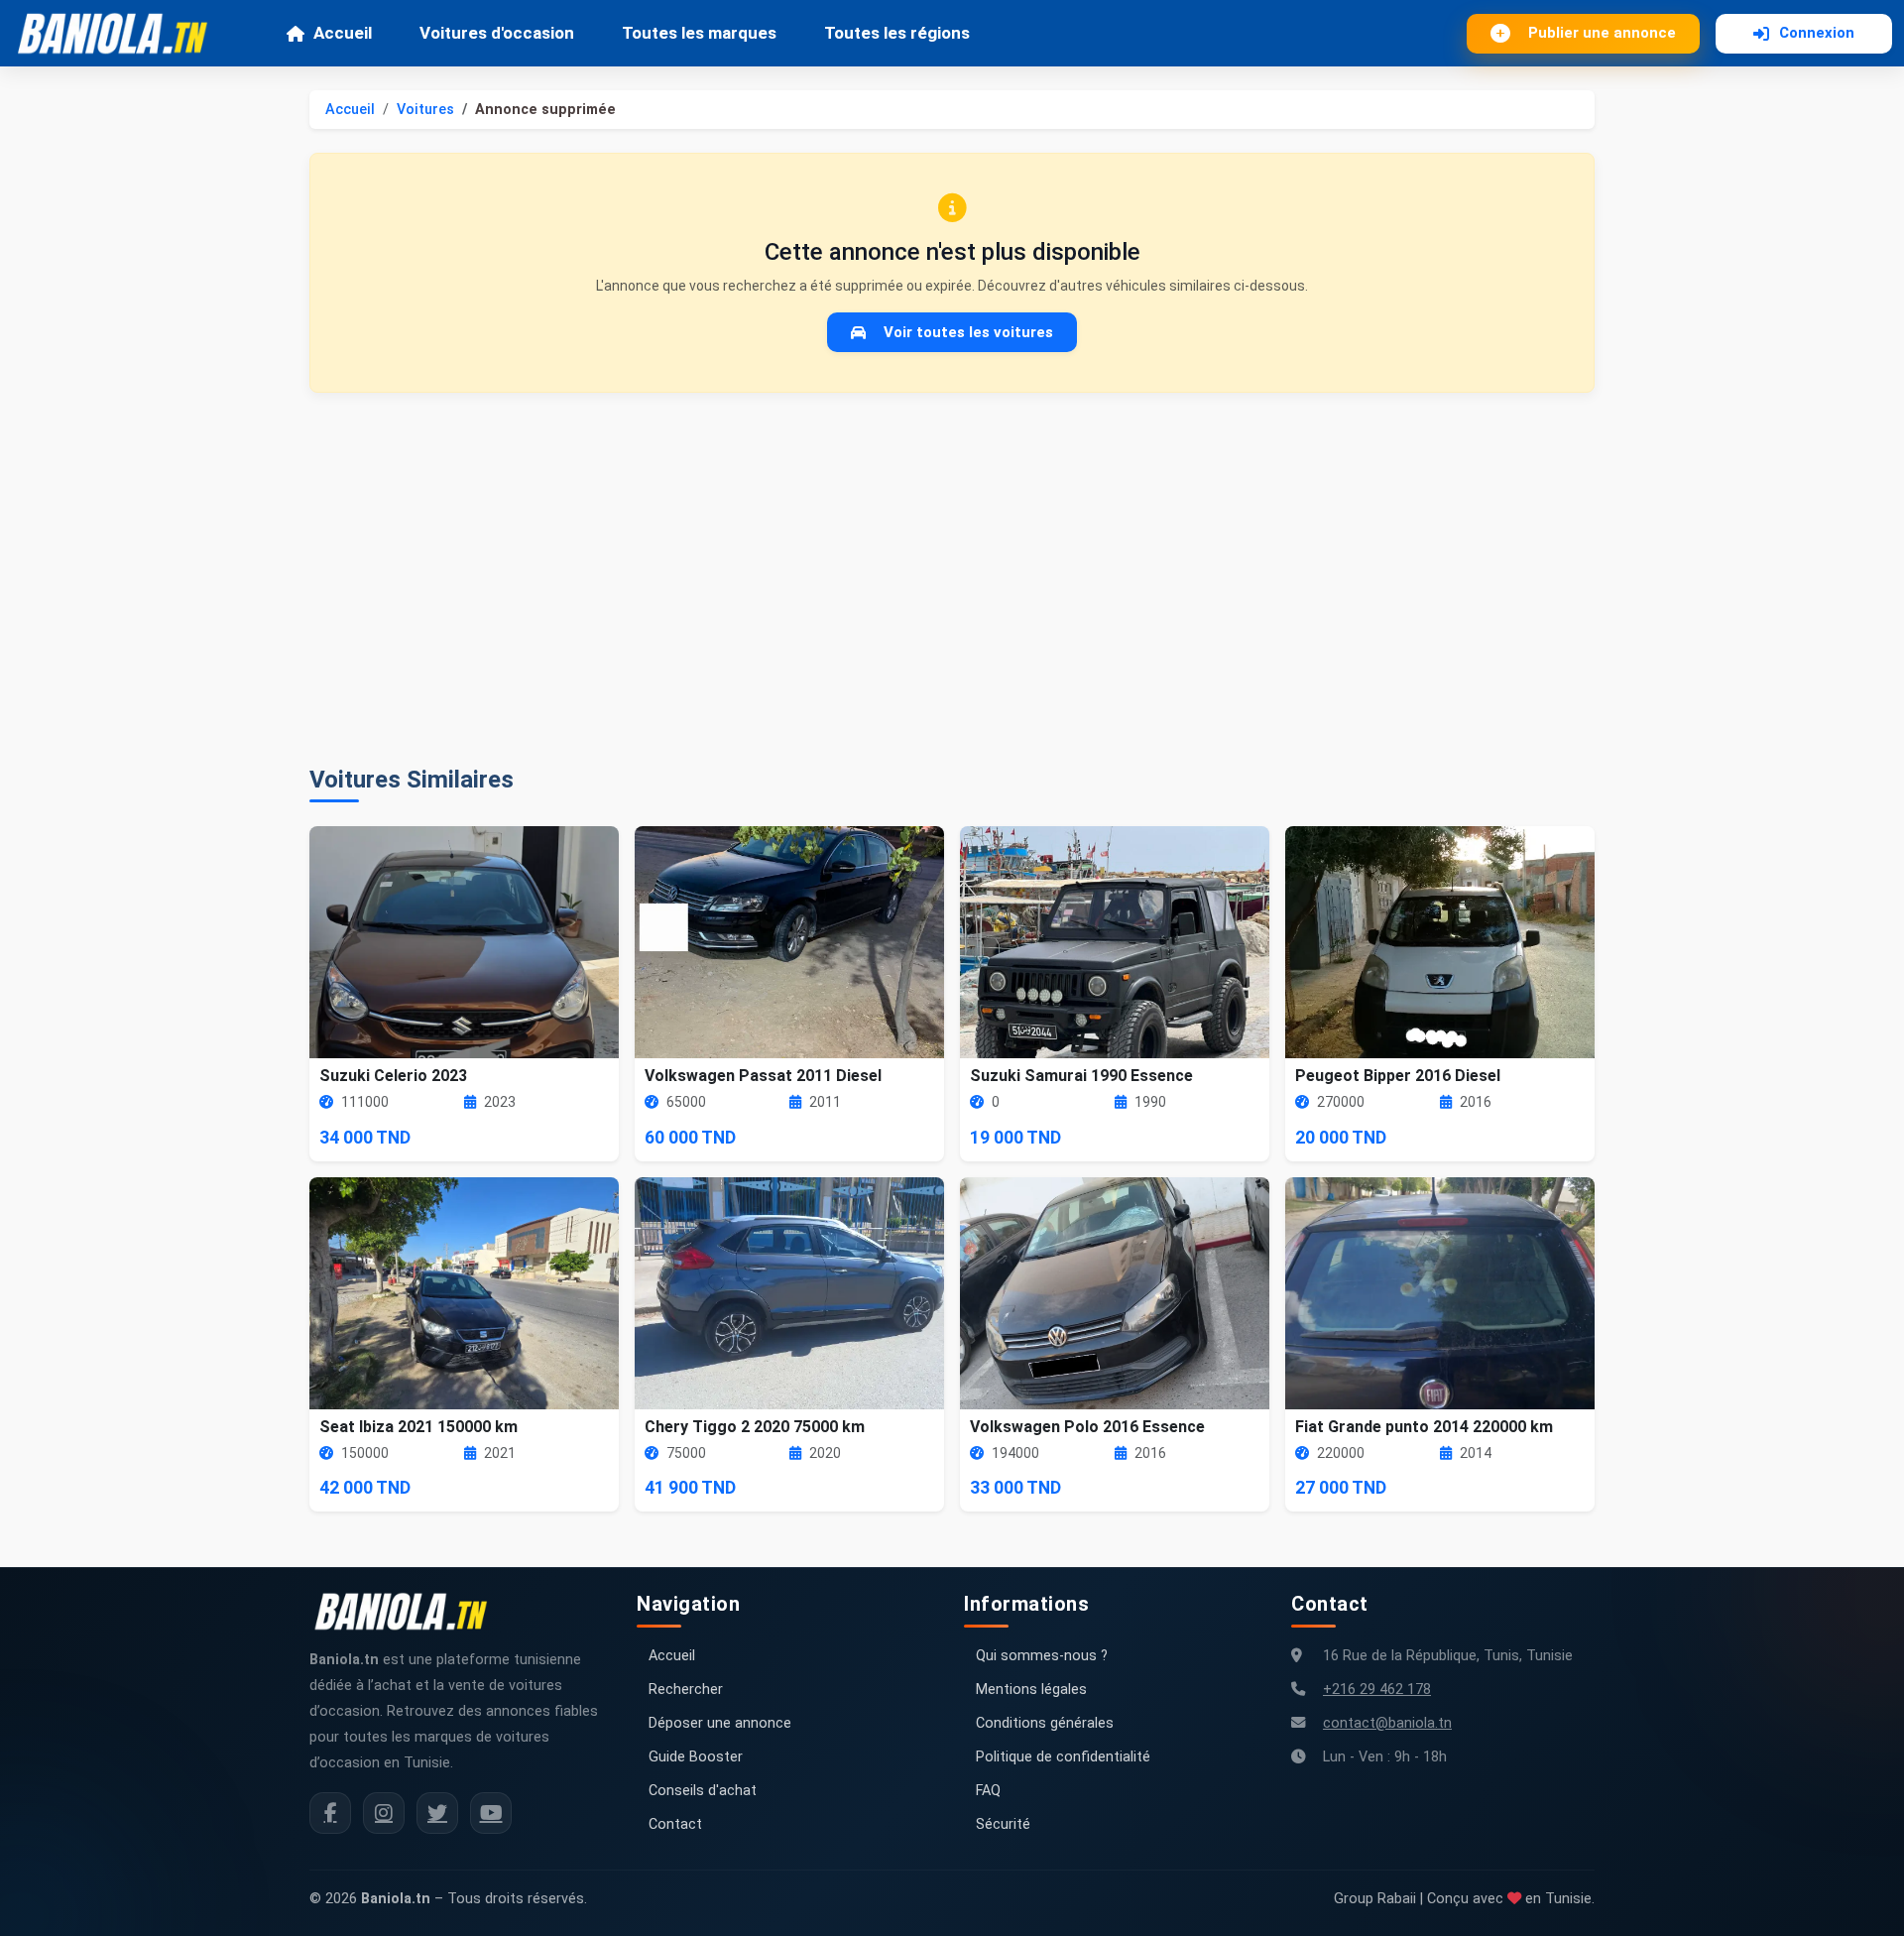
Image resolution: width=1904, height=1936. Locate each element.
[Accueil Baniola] (121, 34)
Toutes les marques (699, 33)
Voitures (425, 110)
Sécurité (1003, 1824)
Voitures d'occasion (497, 33)
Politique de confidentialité (1063, 1757)
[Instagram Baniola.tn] (384, 1813)
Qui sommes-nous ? (1042, 1656)
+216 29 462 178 (1377, 1690)
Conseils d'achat (703, 1791)
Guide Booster (696, 1757)
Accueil (343, 33)
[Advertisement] (952, 579)
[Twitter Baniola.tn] (437, 1813)
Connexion (1817, 33)
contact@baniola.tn (1387, 1723)
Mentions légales (1031, 1690)
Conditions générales (1045, 1723)
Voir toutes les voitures (968, 332)
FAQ (988, 1791)
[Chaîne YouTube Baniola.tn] (491, 1813)
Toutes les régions (897, 33)
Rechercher (686, 1690)
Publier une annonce (1602, 33)
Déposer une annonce (720, 1723)
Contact (675, 1824)
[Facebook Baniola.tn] (330, 1813)
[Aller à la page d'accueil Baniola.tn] (409, 1612)
